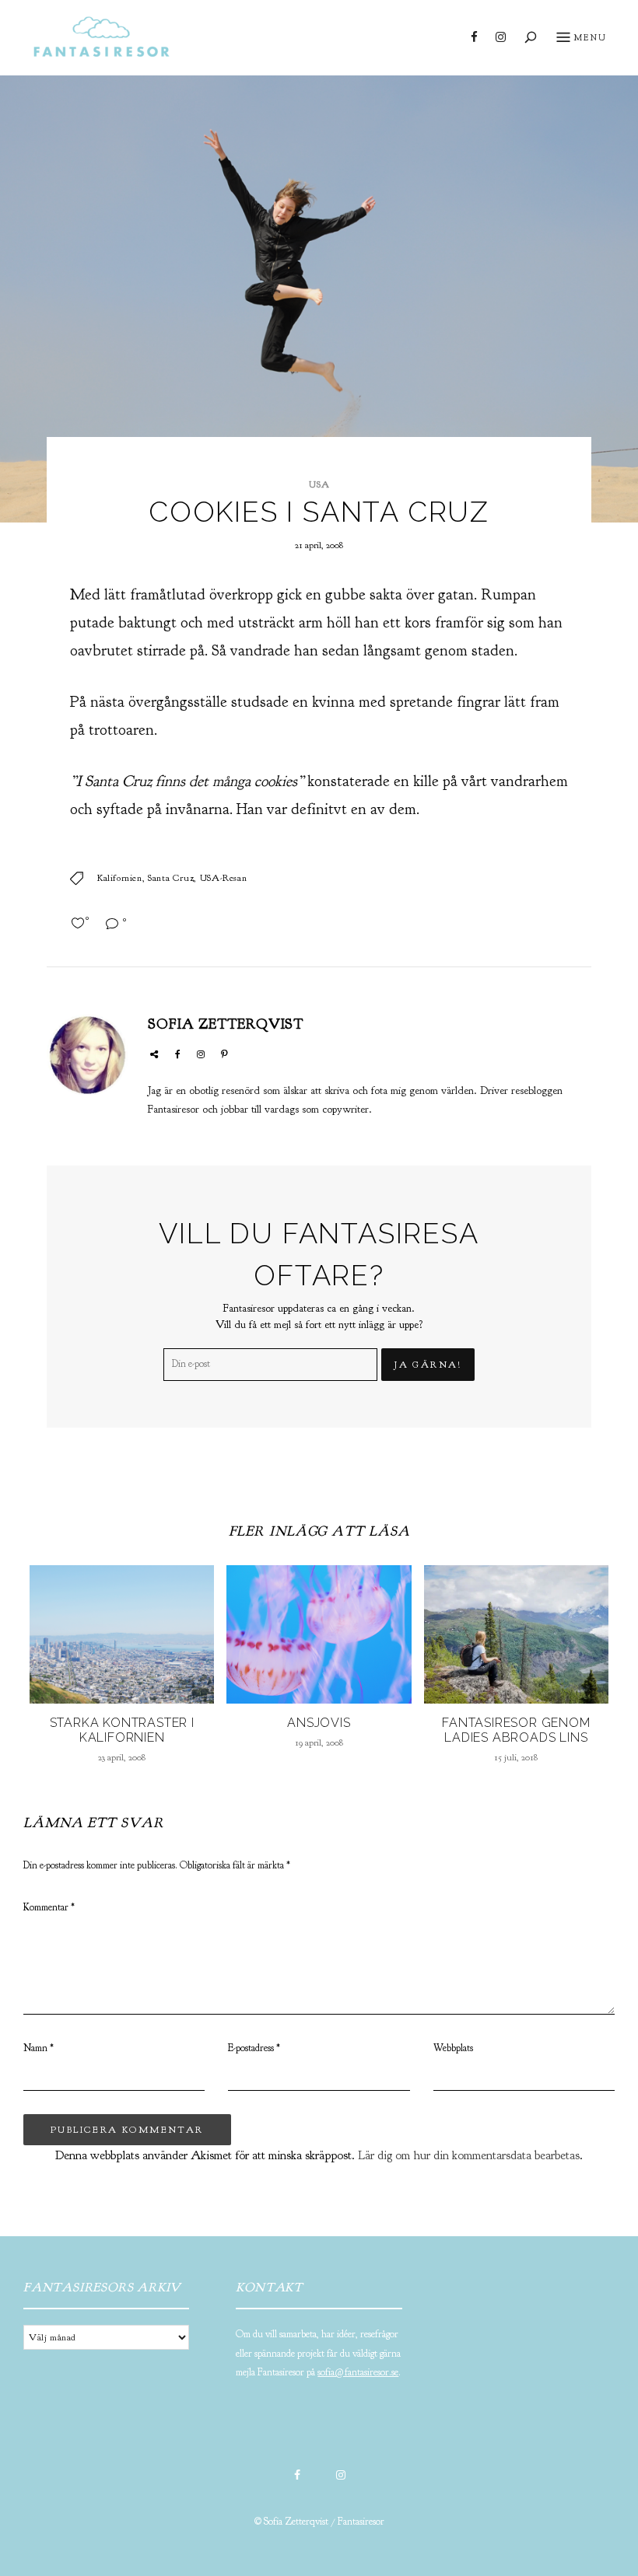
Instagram (500, 37)
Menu (590, 37)
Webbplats (453, 2048)
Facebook (474, 37)
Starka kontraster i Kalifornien (122, 1730)
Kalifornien (120, 878)
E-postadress (254, 2048)
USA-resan (223, 878)
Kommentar (49, 1907)
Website (154, 1054)
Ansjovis (319, 1723)
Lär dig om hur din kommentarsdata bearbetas (469, 2155)
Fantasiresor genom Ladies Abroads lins (516, 1730)
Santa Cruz (171, 878)
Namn (39, 2048)
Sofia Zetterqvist (226, 1024)
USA (319, 484)
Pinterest (224, 1054)
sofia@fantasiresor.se (358, 2372)
